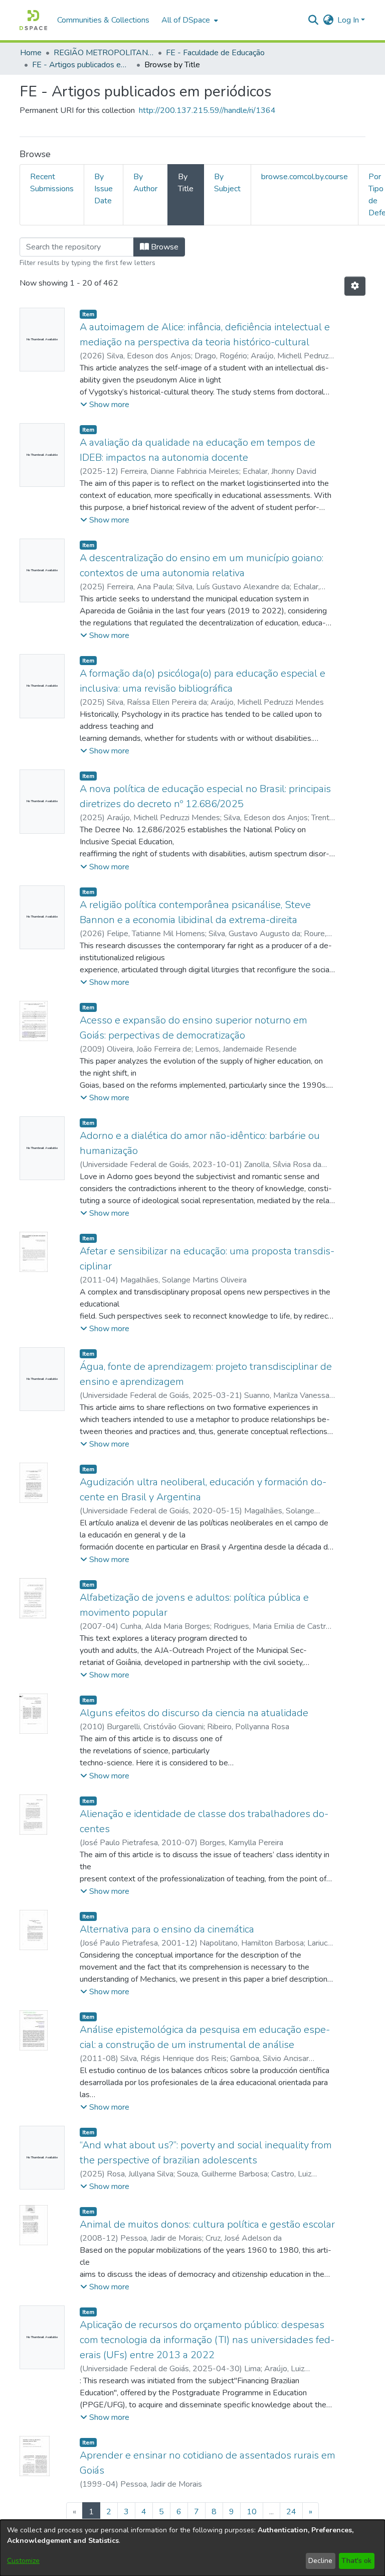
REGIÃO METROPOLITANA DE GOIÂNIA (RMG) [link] (104, 53)
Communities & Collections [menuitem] (103, 20)
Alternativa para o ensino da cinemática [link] (167, 1929)
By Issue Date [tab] (104, 189)
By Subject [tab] (227, 183)
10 (252, 2512)
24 (291, 2512)
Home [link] (31, 53)
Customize (23, 2561)
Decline (320, 2561)
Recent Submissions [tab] (52, 183)
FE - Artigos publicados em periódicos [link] (82, 65)
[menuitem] (189, 20)
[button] (33, 20)
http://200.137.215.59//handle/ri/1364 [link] (207, 110)
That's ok (356, 2561)
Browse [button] (164, 247)
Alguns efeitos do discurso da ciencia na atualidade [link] (194, 1713)
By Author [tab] (145, 183)
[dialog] (192, 2548)
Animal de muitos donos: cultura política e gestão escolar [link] (207, 2224)
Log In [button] (349, 20)
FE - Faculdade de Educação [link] (215, 53)
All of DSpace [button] (186, 20)
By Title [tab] (186, 183)
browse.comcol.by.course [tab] (305, 177)
